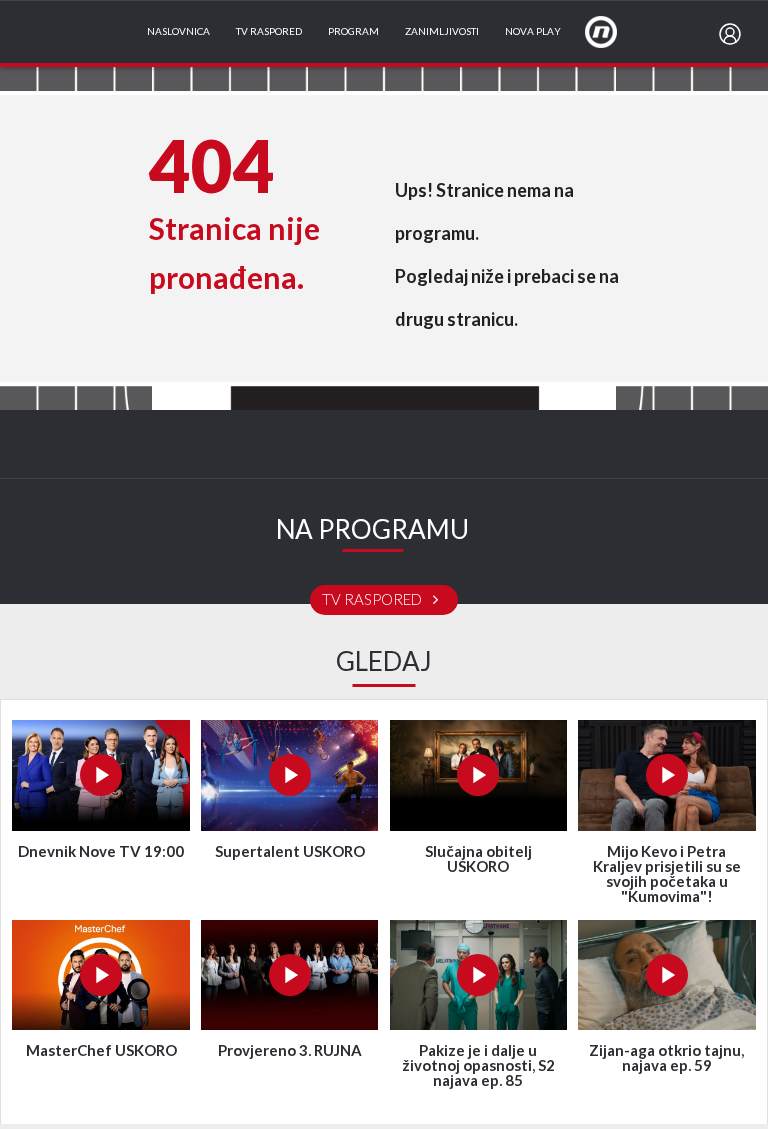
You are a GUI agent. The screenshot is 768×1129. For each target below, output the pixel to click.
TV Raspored (269, 32)
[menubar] (734, 34)
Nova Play (533, 32)
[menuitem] (734, 34)
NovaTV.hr (614, 31)
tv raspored (373, 600)
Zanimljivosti (442, 32)
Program (353, 32)
